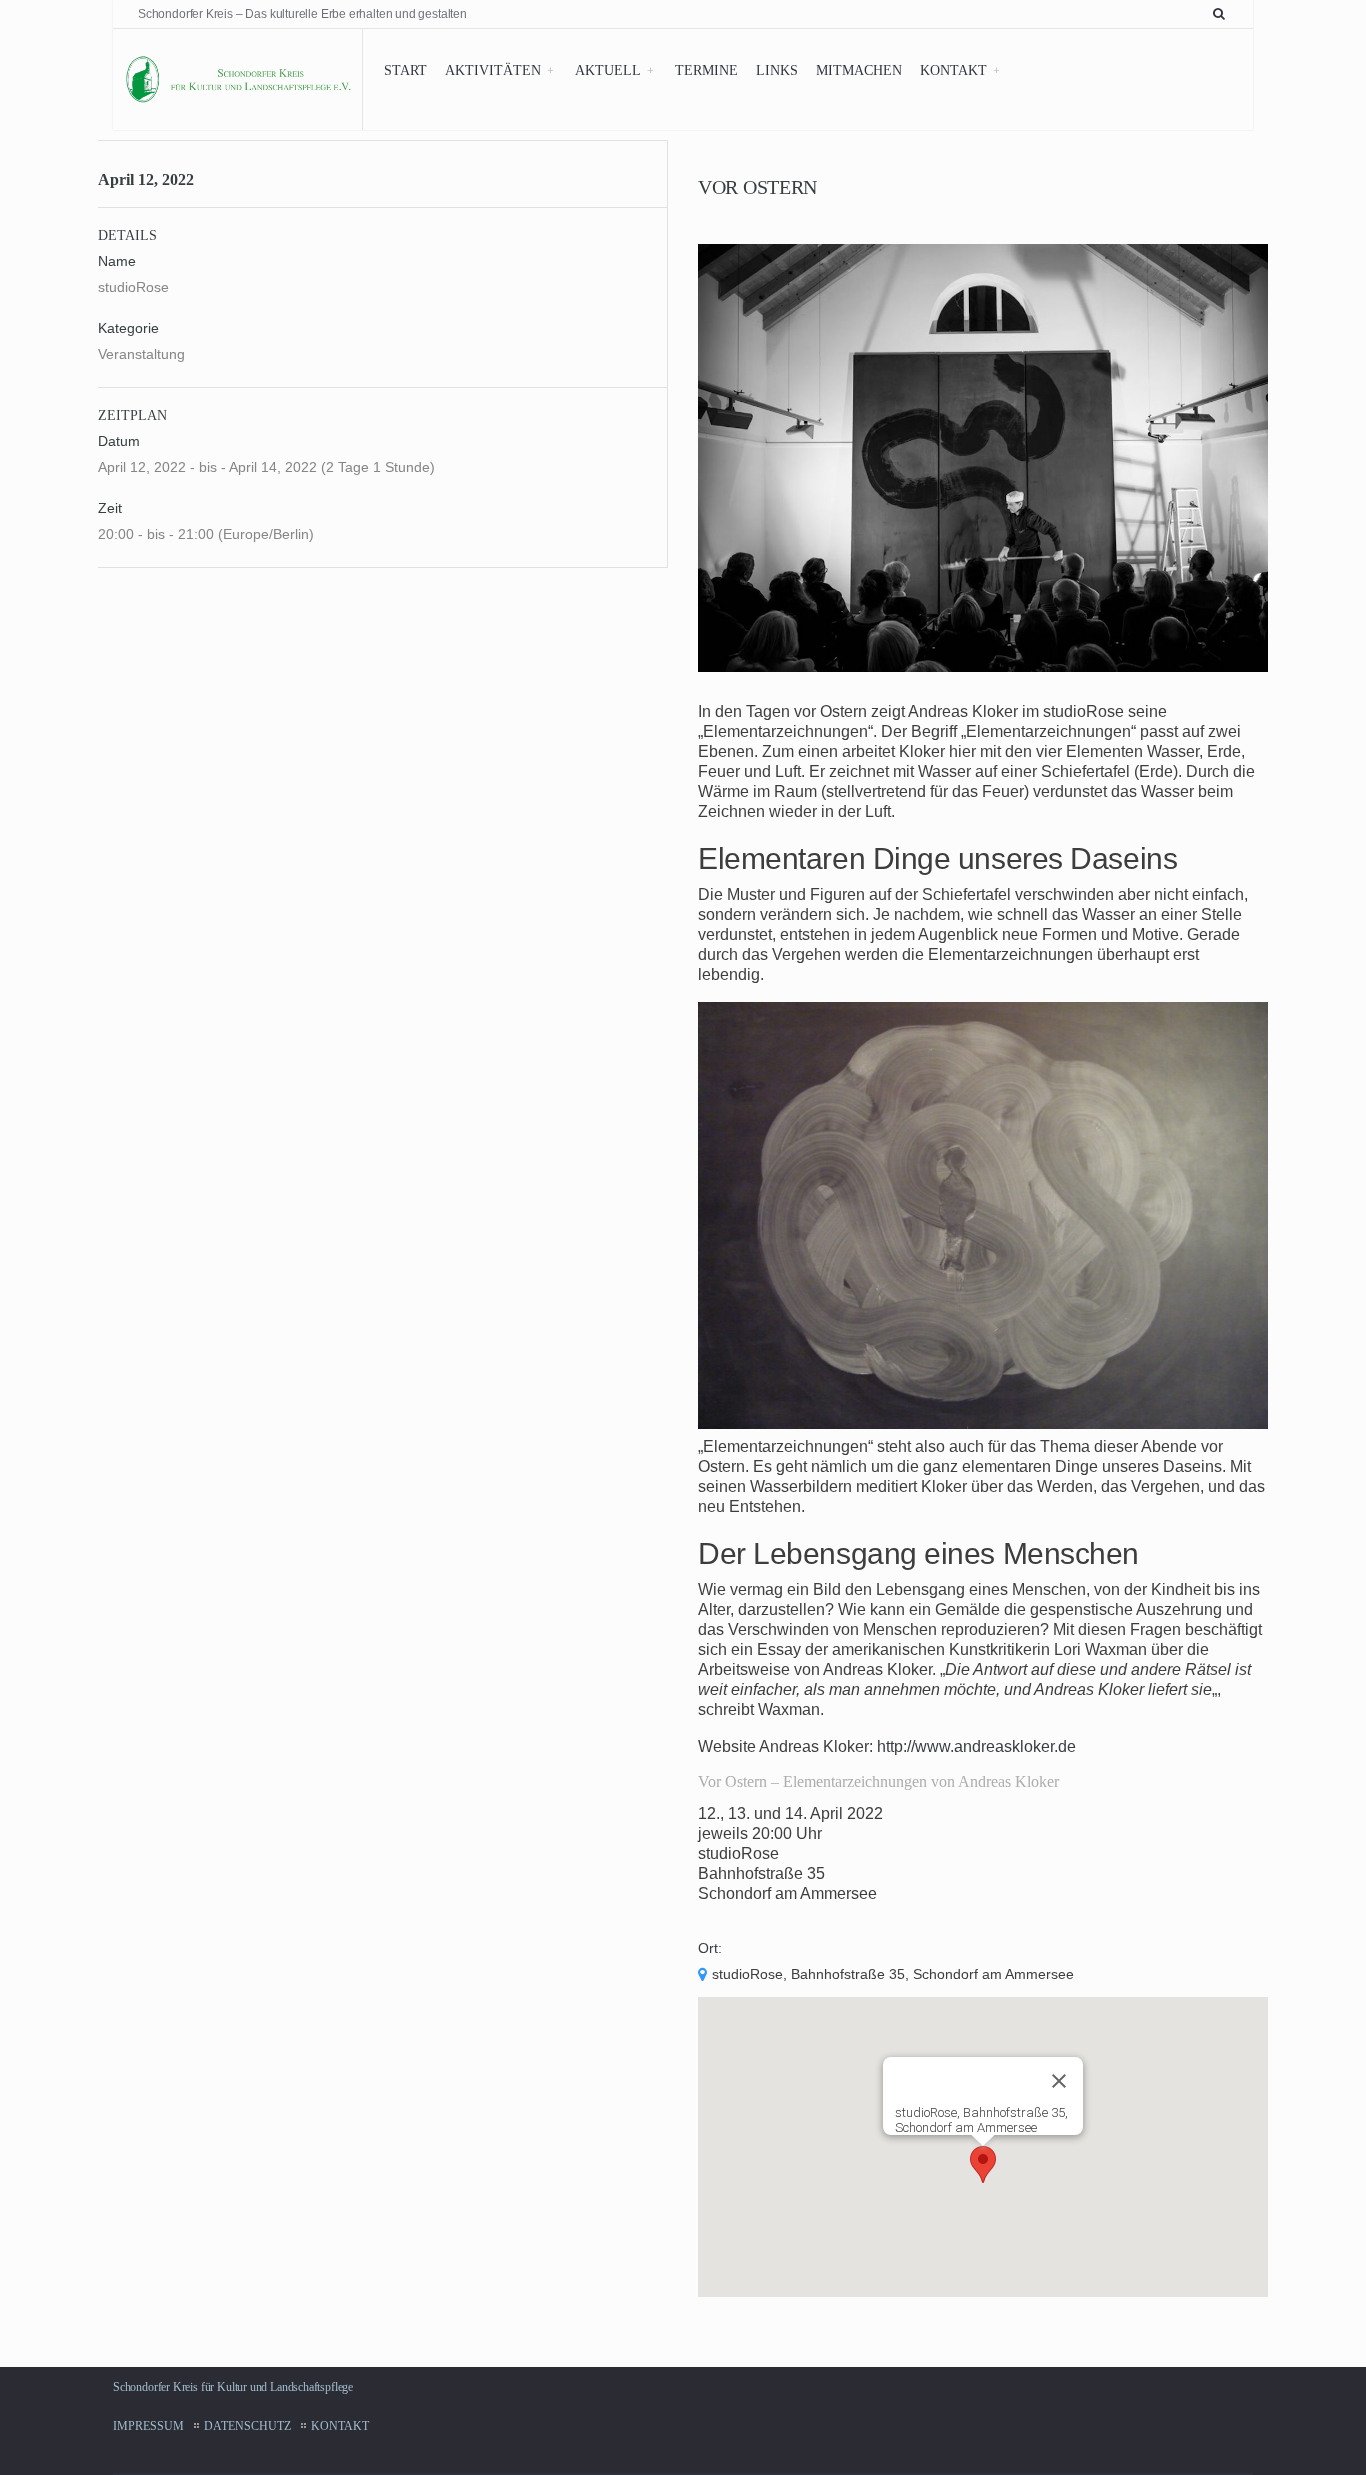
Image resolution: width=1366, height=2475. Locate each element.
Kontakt (953, 70)
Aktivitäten (493, 70)
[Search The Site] (1223, 14)
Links (777, 70)
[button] (983, 2164)
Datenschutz (247, 2426)
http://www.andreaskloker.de (976, 1746)
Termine (706, 70)
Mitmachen (859, 70)
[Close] (1059, 2081)
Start (405, 70)
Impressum (148, 2426)
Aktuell (608, 70)
